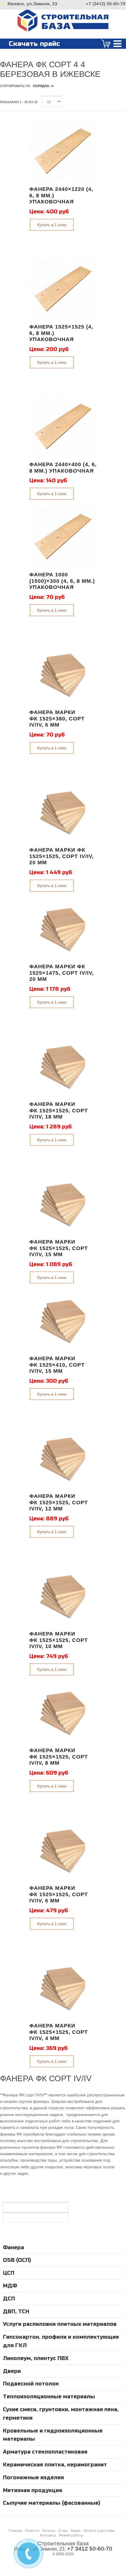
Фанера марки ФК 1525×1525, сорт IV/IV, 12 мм (59, 1502)
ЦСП (9, 2273)
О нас (63, 2531)
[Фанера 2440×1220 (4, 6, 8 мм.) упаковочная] (63, 151)
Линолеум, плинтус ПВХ (36, 2358)
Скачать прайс (34, 44)
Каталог (49, 2531)
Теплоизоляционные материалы (49, 2397)
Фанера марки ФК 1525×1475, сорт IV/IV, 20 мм (62, 973)
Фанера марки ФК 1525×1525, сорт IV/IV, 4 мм (59, 2032)
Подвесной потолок (31, 2384)
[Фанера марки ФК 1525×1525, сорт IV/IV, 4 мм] (63, 1988)
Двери (12, 2371)
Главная (15, 2531)
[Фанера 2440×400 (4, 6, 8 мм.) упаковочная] (63, 426)
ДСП (9, 2299)
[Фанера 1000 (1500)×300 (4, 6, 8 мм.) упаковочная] (63, 537)
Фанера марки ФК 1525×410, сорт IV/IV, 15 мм (57, 1365)
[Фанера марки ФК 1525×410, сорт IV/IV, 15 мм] (63, 1320)
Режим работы (71, 2535)
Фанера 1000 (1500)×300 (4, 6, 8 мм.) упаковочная (62, 581)
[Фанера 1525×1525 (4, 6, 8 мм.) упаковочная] (63, 289)
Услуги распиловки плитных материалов (60, 2324)
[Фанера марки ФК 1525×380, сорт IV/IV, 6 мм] (63, 674)
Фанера (13, 2247)
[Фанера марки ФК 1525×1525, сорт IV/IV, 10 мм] (63, 1596)
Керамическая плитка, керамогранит (55, 2465)
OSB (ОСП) (17, 2260)
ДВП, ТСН (16, 2312)
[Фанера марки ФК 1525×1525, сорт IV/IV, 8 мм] (63, 1712)
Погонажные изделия (33, 2478)
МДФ (10, 2286)
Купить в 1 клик (52, 225)
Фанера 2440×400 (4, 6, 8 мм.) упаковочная (63, 468)
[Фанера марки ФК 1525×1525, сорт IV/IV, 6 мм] (63, 1850)
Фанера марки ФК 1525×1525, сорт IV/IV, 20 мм (62, 856)
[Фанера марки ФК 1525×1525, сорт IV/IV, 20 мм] (63, 812)
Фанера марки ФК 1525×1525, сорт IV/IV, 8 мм (59, 1757)
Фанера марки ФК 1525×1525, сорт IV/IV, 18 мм (59, 1110)
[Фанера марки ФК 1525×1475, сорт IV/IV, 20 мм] (63, 929)
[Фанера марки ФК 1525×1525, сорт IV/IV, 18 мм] (63, 1066)
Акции (76, 2531)
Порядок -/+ (43, 86)
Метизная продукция (33, 2490)
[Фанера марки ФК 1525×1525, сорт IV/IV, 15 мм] (63, 1204)
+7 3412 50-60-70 (90, 2549)
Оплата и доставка (99, 2531)
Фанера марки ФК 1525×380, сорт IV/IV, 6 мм (57, 719)
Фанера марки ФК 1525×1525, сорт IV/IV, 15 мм (59, 1248)
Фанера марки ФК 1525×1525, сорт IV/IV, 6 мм (59, 1894)
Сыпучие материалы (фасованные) (52, 2503)
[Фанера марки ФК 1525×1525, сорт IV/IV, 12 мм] (63, 1458)
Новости (32, 2531)
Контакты (48, 2535)
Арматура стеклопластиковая (45, 2452)
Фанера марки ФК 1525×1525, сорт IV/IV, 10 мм (59, 1640)
